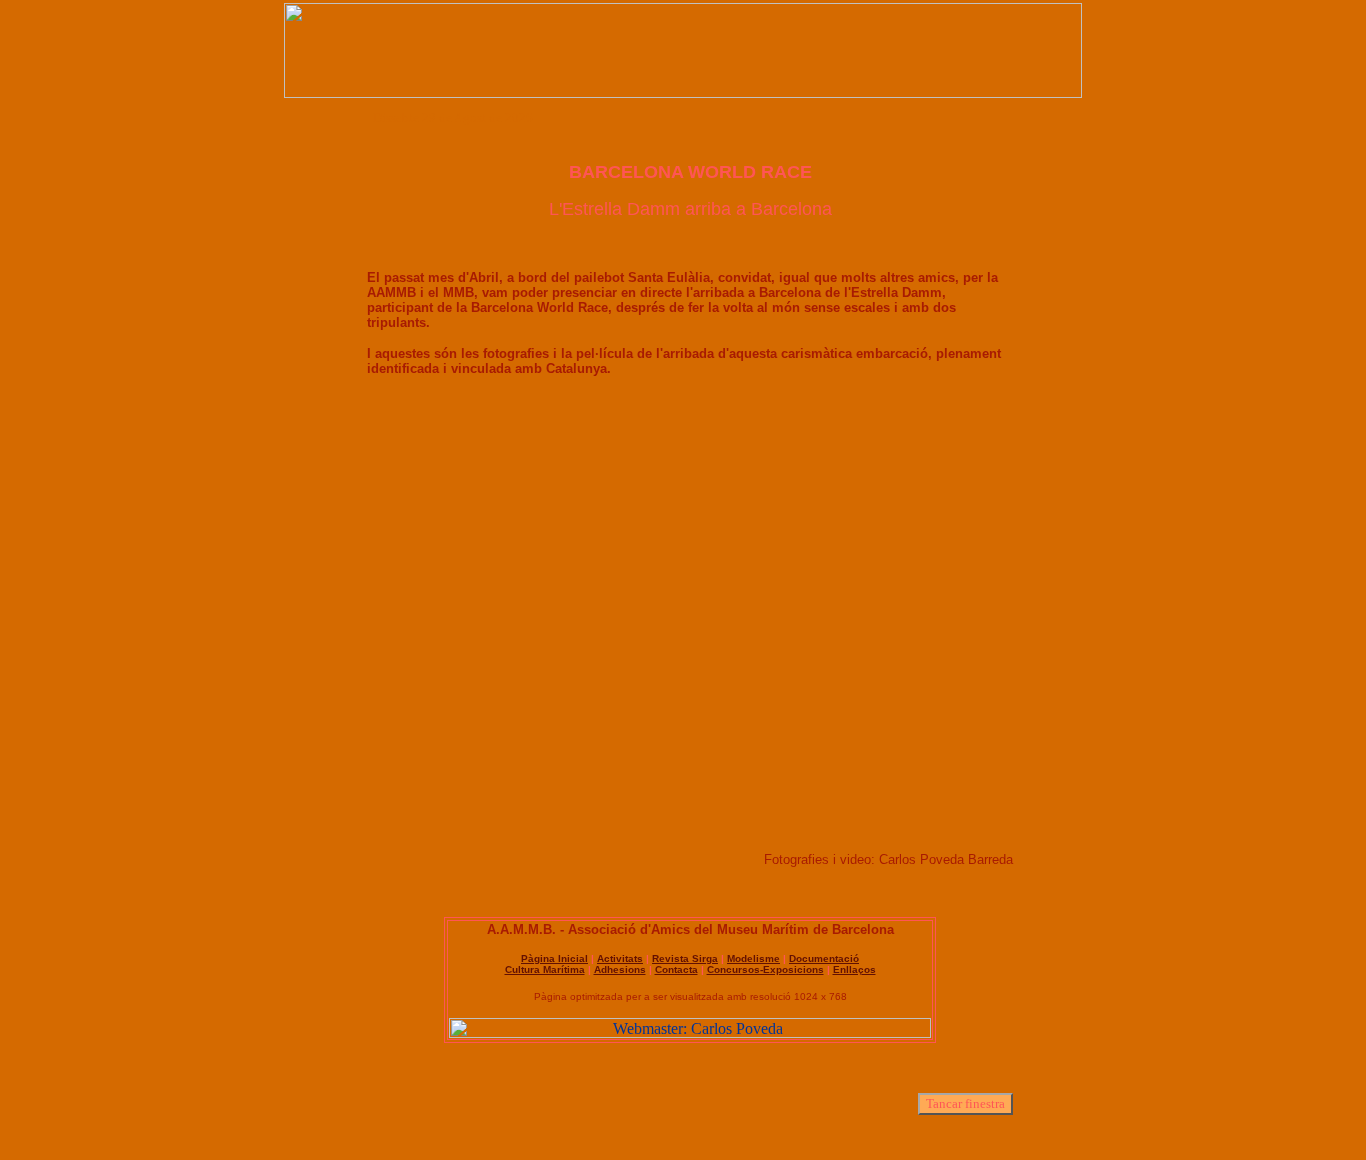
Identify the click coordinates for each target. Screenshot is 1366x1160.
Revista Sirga (685, 958)
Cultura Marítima (545, 969)
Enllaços (854, 969)
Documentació (824, 958)
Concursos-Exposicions (765, 969)
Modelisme (753, 958)
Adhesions (620, 969)
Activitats (620, 958)
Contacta (676, 969)
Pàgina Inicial (554, 958)
